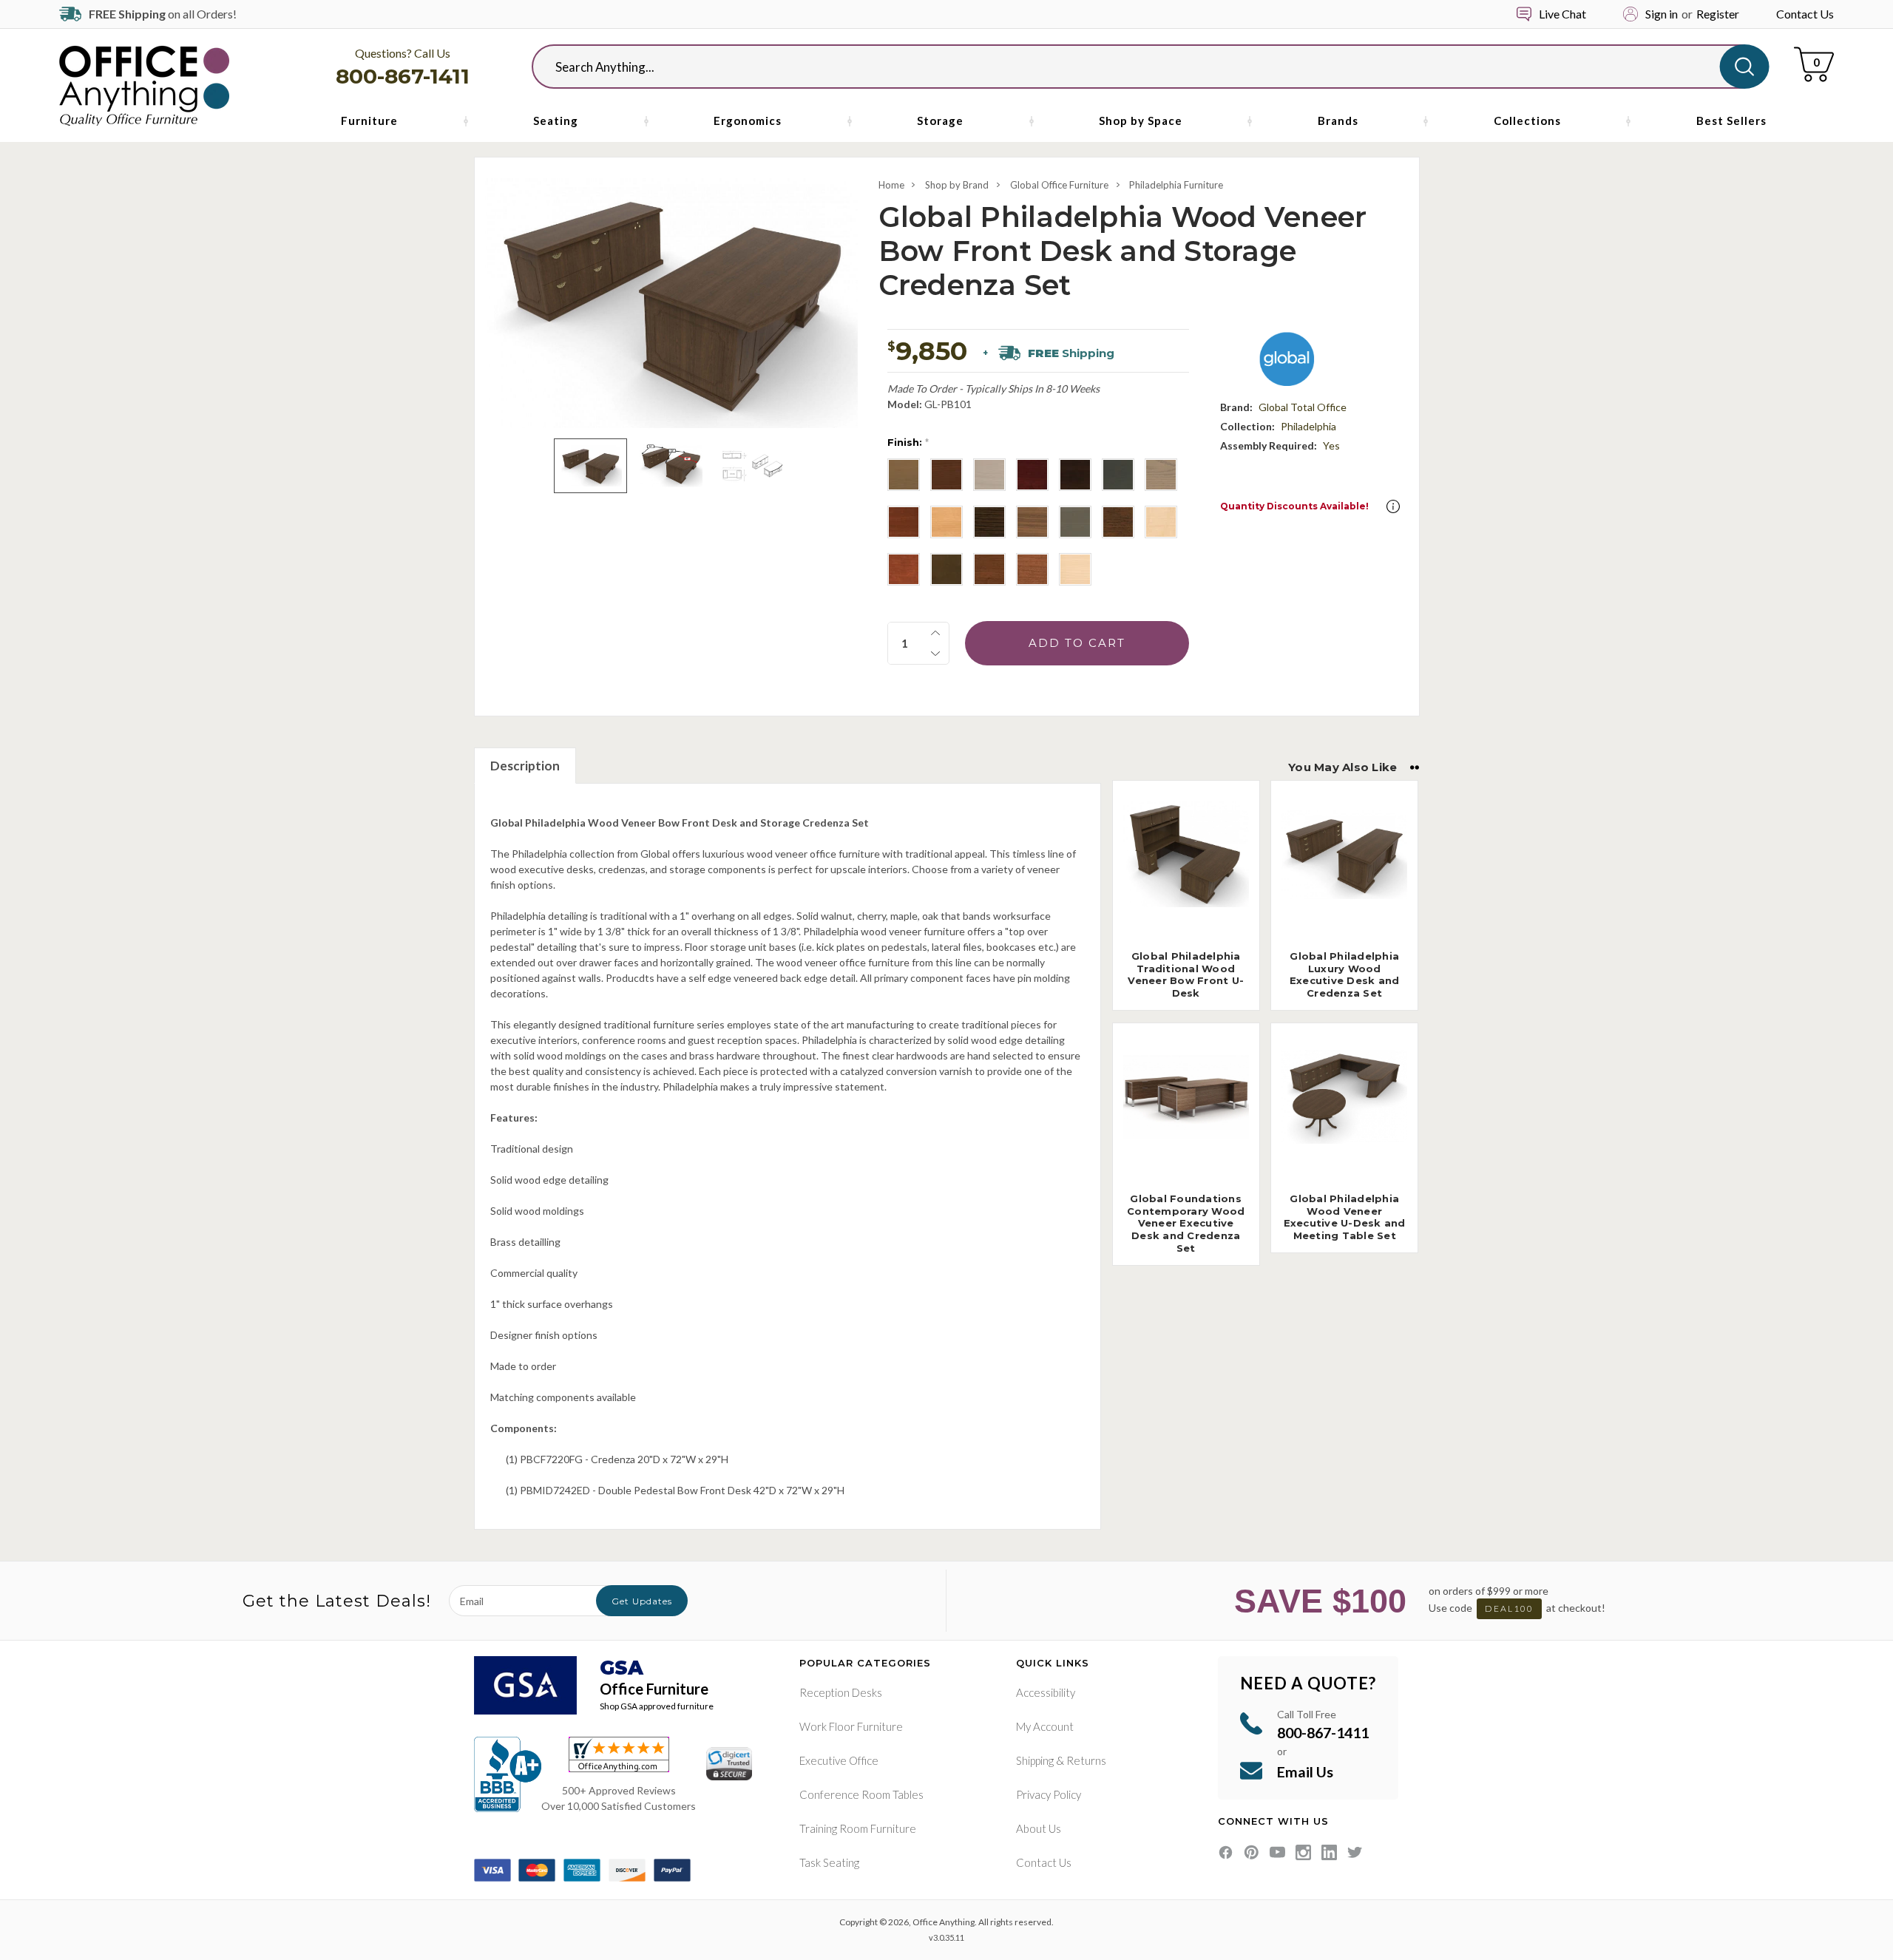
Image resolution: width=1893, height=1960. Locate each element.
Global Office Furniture (1059, 185)
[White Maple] (1075, 569)
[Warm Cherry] (1032, 569)
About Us (1039, 1828)
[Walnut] (989, 569)
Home (891, 185)
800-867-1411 (403, 76)
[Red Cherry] (904, 569)
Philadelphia (1308, 426)
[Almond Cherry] (904, 475)
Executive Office (839, 1760)
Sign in (1662, 14)
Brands (1338, 121)
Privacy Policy (1049, 1794)
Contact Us (1805, 14)
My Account (1045, 1726)
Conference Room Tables (861, 1794)
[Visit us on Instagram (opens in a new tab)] (1303, 1852)
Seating (556, 121)
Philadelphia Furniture (1176, 185)
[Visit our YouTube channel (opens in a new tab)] (1277, 1852)
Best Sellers (1731, 121)
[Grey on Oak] (1161, 475)
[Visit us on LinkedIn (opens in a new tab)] (1329, 1852)
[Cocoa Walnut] (946, 475)
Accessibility (1046, 1692)
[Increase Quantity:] (935, 633)
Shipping (1035, 1760)
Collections (1527, 121)
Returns (1086, 1760)
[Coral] (989, 475)
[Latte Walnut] (1032, 522)
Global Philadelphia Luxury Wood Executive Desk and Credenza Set (1345, 975)
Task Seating (829, 1862)
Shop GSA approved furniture (657, 1706)
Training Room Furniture (858, 1828)
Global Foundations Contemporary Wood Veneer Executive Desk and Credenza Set (1186, 1224)
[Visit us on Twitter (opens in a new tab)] (1355, 1852)
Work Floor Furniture (851, 1726)
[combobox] (1138, 67)
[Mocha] (1118, 522)
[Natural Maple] (1161, 522)
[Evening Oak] (1118, 475)
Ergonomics (748, 121)
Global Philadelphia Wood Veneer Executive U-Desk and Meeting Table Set (1345, 1217)
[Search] (1745, 67)
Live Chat (1562, 14)
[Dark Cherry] (1032, 475)
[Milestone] (1075, 522)
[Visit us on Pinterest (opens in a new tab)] (1252, 1852)
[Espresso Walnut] (1075, 475)
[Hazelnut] (904, 522)
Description (525, 766)
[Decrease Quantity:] (935, 654)
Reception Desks (841, 1692)
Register (1718, 14)
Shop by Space (1141, 121)
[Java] (989, 522)
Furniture (369, 121)
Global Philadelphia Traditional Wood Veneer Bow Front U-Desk (1186, 975)
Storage (940, 121)
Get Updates (642, 1601)
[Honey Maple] (946, 522)
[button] (1393, 506)
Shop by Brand (957, 185)
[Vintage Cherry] (946, 569)
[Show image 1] (590, 466)
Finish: (908, 442)
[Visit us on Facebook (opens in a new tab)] (1226, 1852)
